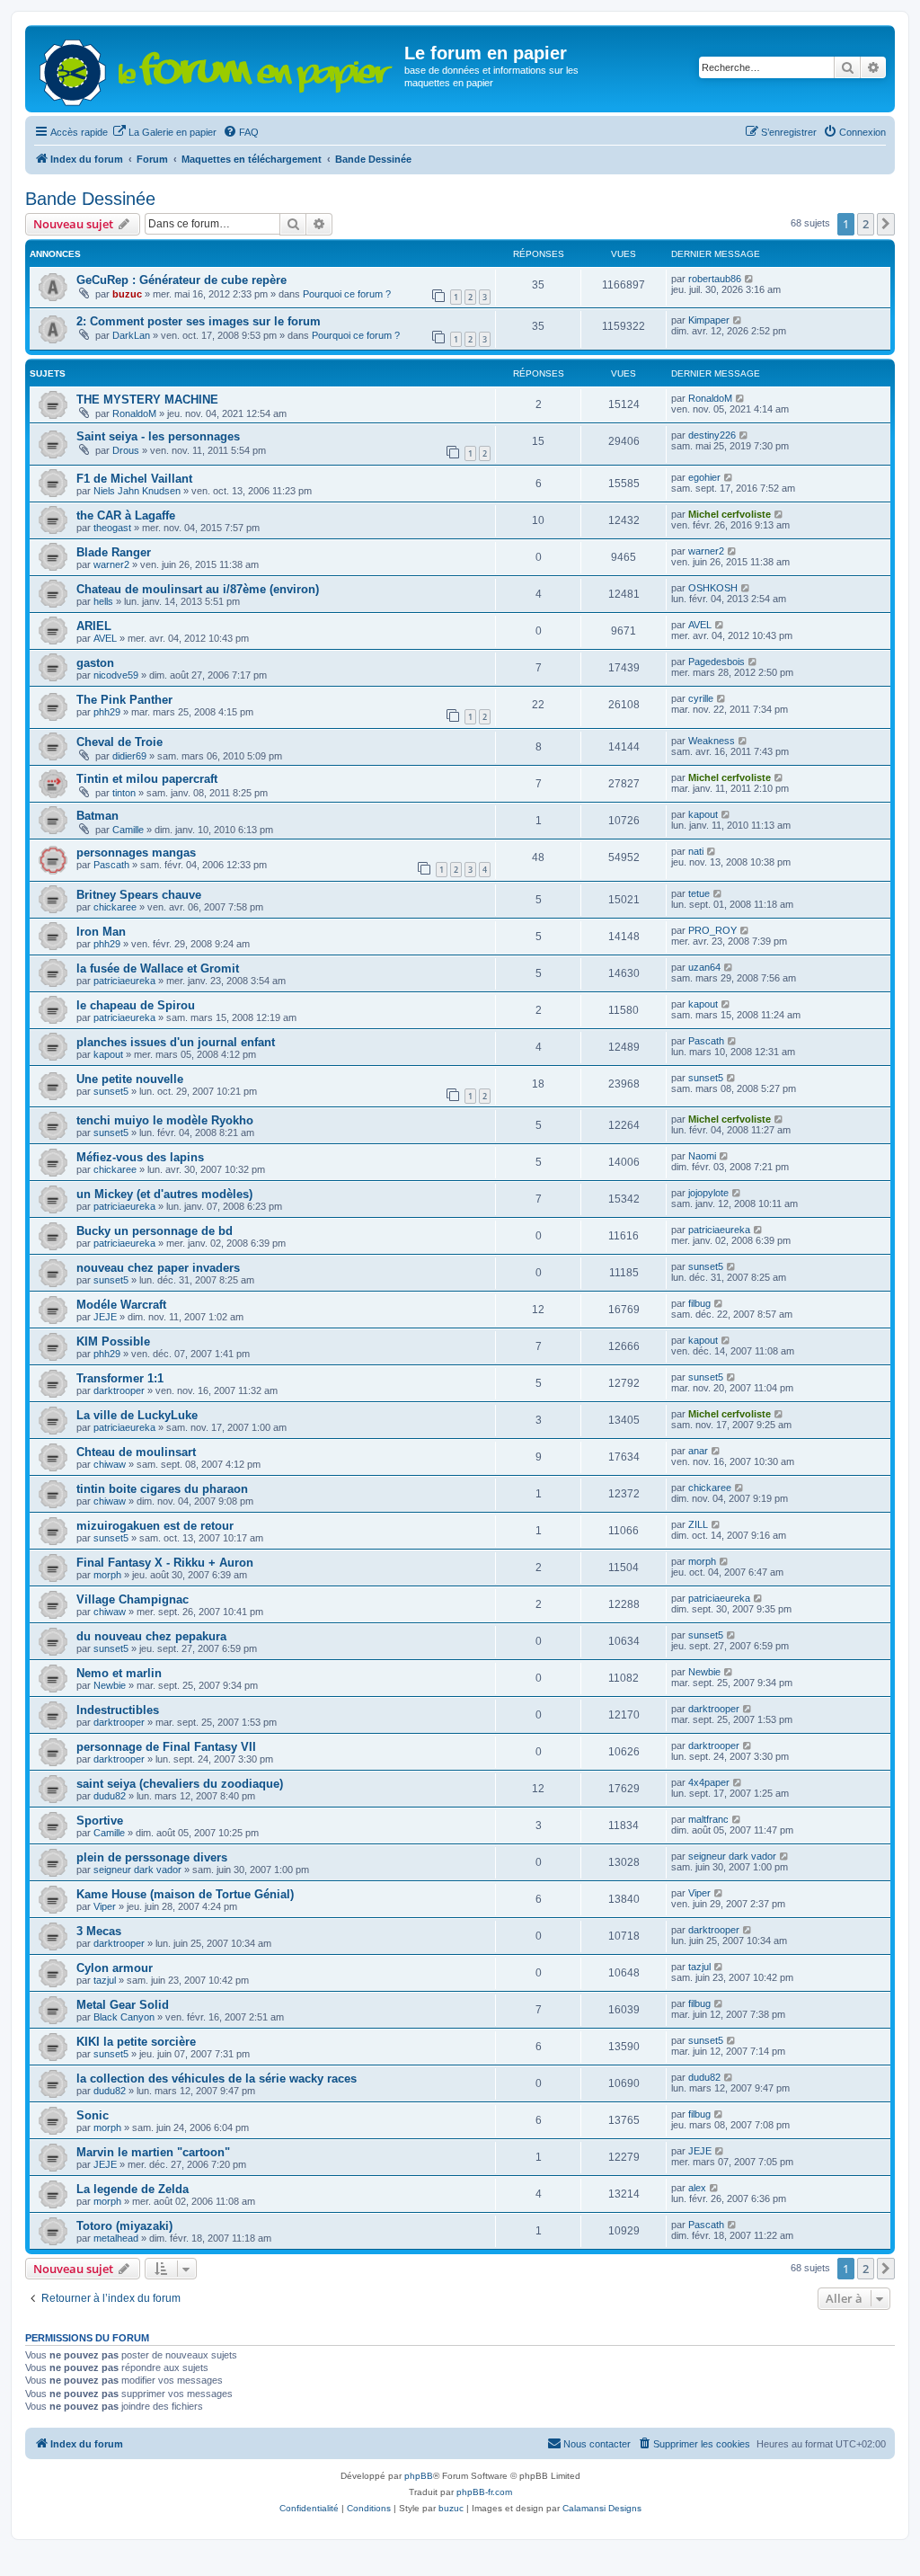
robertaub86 (715, 279)
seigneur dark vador (137, 1870)
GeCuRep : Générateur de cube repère (181, 280)
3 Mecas (99, 1931)
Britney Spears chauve (139, 895)
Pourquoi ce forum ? (347, 294)
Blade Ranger (114, 552)
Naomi (702, 1156)
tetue (699, 893)
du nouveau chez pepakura (151, 1636)
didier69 (129, 756)
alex (697, 2188)
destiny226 (712, 435)
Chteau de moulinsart (136, 1452)
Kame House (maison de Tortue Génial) (185, 1894)
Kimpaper (709, 320)
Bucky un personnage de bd (155, 1231)
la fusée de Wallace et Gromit (158, 968)
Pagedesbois (717, 662)
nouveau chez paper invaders (158, 1268)
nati (696, 851)
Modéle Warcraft (121, 1305)
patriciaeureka (124, 981)
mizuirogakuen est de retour (155, 1526)
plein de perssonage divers (152, 1857)
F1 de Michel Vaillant (134, 479)
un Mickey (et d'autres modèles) (164, 1194)
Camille (128, 830)
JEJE (105, 1317)
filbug (699, 1303)
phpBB (419, 2476)
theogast (112, 528)
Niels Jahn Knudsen (137, 491)
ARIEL (94, 626)
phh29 (107, 712)
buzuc (127, 294)
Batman (97, 816)
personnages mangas (136, 853)
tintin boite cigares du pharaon (162, 1489)
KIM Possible (113, 1341)
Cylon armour (115, 1968)
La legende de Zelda (133, 2189)
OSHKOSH (713, 588)
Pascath (111, 865)
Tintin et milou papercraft (147, 779)
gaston (95, 663)
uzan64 (704, 967)
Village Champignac (133, 1599)
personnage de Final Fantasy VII (166, 1747)
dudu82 (110, 1796)
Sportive (100, 1821)
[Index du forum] (217, 69)
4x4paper (709, 1782)
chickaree (115, 907)
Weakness (712, 741)
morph (107, 1575)
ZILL (698, 1524)
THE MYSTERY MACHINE (147, 400)
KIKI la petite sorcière (136, 2042)
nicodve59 (116, 675)
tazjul (105, 1980)
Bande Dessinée (90, 199)
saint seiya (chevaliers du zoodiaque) (180, 1784)
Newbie (110, 1685)
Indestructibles (118, 1710)
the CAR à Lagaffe (126, 515)
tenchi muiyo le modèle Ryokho (165, 1120)
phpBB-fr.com (484, 2492)
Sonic (93, 2115)
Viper (105, 1906)
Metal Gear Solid (123, 2005)
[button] (886, 224)
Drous (126, 450)
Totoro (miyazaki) (124, 2226)
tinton (124, 793)
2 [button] (866, 224)
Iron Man (101, 932)
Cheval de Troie (119, 742)
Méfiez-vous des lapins (140, 1157)
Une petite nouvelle (130, 1079)
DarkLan (131, 335)
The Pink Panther (124, 700)
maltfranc (708, 1819)
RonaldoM (134, 413)
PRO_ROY (712, 930)
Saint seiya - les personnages (158, 436)
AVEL (105, 638)
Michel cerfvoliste (730, 514)
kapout (703, 814)
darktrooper (119, 1390)
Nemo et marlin (119, 1673)
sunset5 (111, 1091)
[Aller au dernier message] (750, 279)
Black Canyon (124, 2017)
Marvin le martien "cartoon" (153, 2152)
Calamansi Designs (602, 2508)
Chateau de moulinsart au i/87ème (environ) (198, 589)
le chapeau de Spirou (136, 1005)
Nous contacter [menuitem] (597, 2444)
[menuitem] (164, 132)
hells (103, 601)
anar (698, 1451)
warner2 (111, 564)
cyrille (701, 698)
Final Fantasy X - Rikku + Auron (165, 1563)
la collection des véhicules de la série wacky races (217, 2079)
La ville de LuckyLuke (137, 1415)
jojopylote (708, 1193)
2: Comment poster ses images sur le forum (199, 321)
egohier (704, 477)
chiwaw (110, 1464)
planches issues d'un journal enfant (176, 1042)
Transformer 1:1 (120, 1378)
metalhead (116, 2238)
